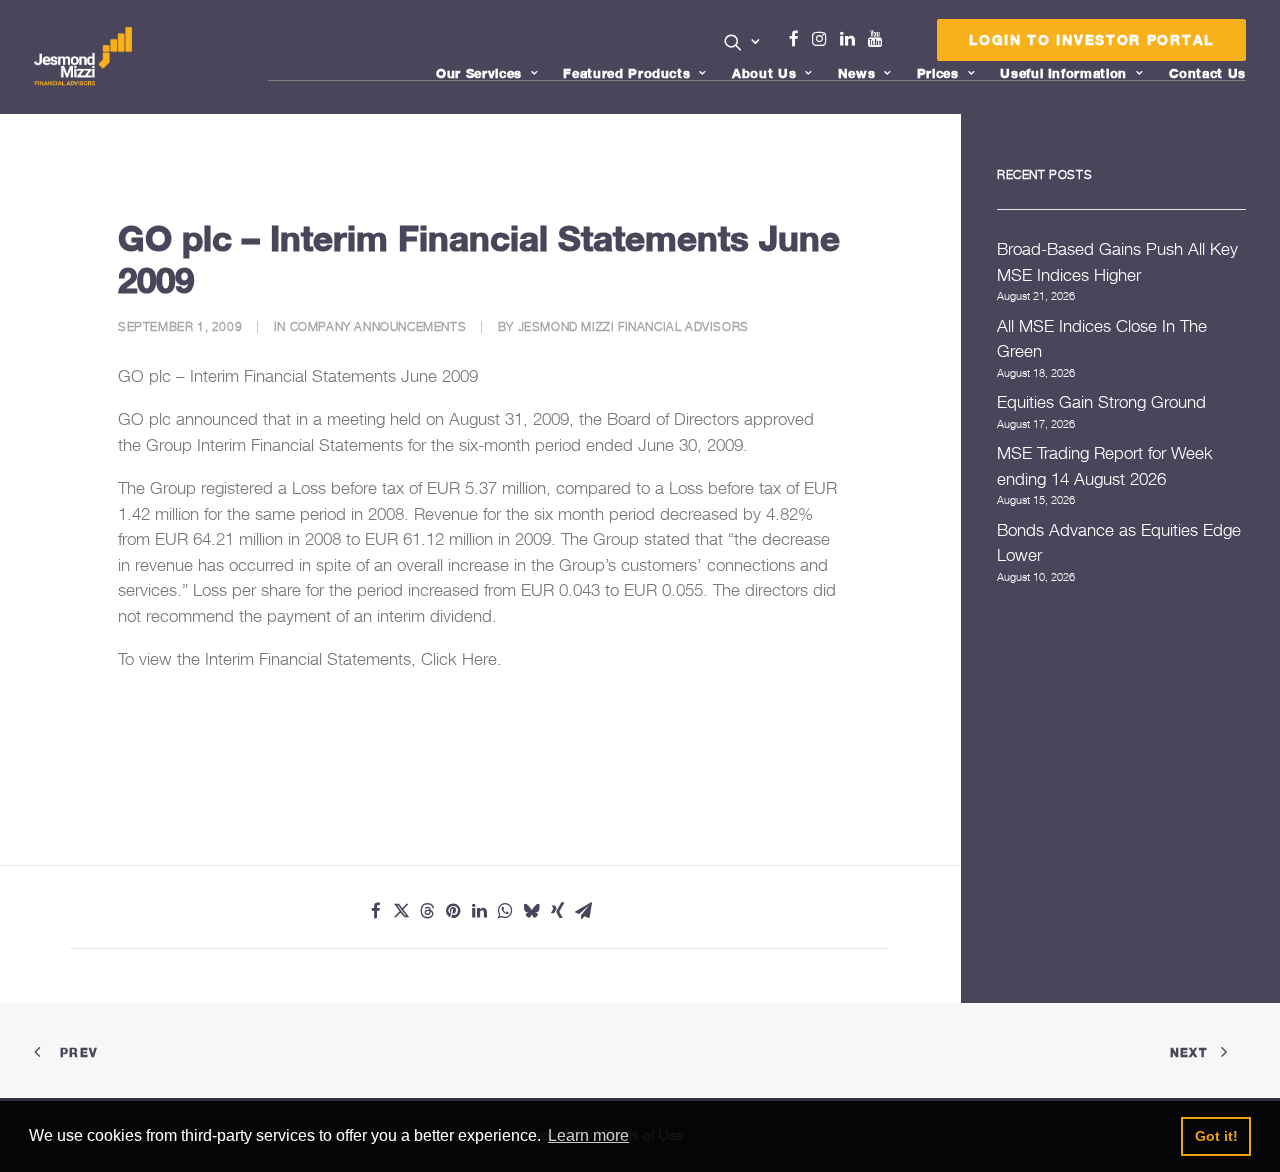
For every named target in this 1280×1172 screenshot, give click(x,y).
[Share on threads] (428, 911)
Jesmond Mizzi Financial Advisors (633, 326)
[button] (742, 42)
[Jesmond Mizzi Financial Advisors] (83, 57)
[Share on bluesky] (532, 911)
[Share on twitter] (402, 911)
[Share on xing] (558, 911)
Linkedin (852, 39)
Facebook (802, 39)
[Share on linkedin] (480, 911)
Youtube (880, 39)
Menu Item (900, 44)
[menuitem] (742, 44)
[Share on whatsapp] (506, 911)
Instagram (824, 39)
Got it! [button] (1216, 1136)
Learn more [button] (588, 1135)
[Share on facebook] (376, 911)
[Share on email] (584, 911)
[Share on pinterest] (454, 911)
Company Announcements (378, 326)
